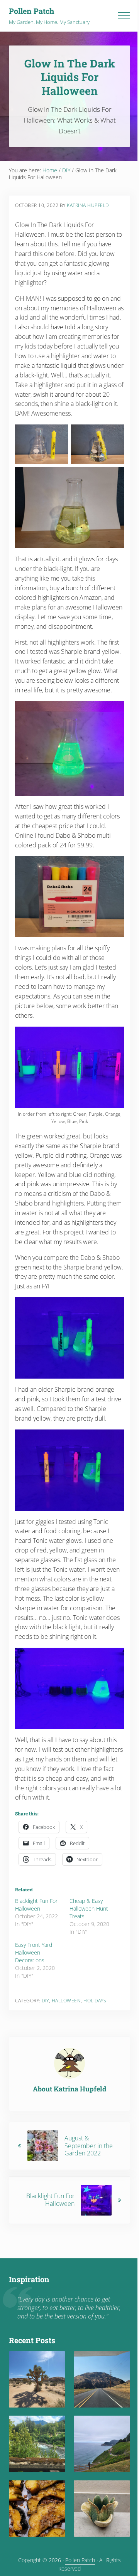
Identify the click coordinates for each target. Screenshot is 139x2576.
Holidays (95, 2001)
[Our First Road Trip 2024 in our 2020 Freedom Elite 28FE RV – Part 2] (37, 2444)
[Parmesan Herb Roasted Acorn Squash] (37, 2509)
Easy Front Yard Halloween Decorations (34, 1952)
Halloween (66, 2001)
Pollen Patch (32, 11)
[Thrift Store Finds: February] (102, 2509)
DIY (45, 2001)
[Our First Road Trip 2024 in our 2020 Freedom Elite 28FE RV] (102, 2444)
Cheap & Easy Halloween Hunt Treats (89, 1908)
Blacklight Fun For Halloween (36, 1905)
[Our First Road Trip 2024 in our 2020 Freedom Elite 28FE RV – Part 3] (102, 2379)
